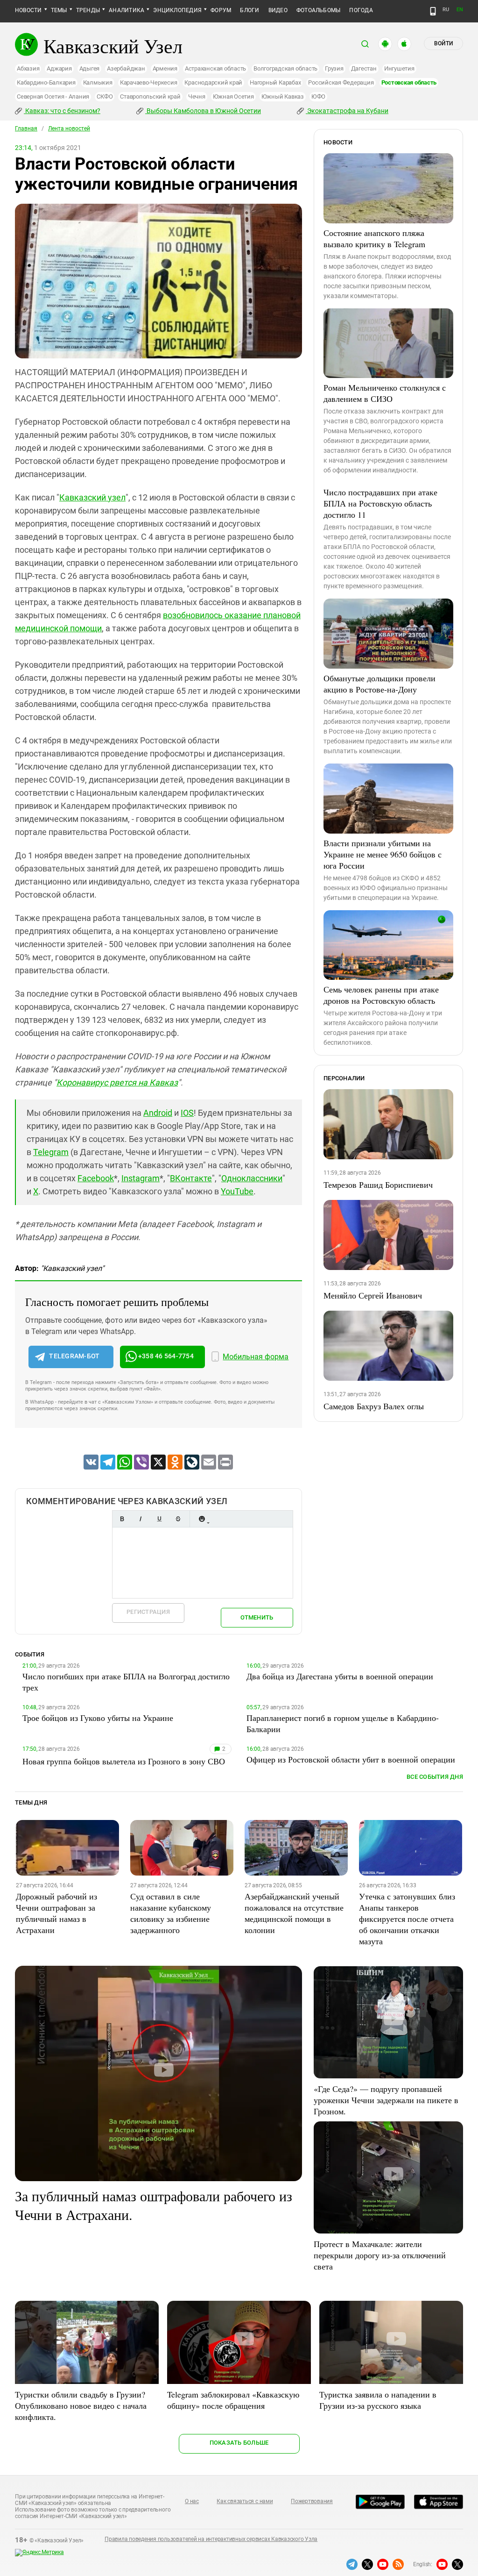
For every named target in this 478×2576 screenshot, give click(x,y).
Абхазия (28, 68)
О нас (192, 2501)
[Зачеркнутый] (178, 1519)
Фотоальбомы (319, 10)
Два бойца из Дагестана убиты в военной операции (340, 1676)
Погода (361, 10)
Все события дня (435, 1777)
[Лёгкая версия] (433, 11)
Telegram (51, 1152)
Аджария (59, 68)
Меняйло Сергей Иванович (373, 1295)
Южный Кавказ (283, 96)
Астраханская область (215, 68)
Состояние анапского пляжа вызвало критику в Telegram (374, 238)
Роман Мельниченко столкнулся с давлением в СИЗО (385, 393)
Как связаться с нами (245, 2501)
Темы (59, 10)
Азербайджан (126, 68)
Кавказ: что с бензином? (62, 111)
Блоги (250, 10)
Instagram (141, 1178)
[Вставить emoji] (202, 1519)
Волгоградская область (285, 68)
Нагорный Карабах (275, 82)
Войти (443, 43)
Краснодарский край (213, 82)
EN (460, 10)
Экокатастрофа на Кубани (347, 111)
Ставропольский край (150, 96)
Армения (165, 68)
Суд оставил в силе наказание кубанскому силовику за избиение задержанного (171, 1913)
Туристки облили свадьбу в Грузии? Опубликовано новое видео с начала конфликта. (81, 2405)
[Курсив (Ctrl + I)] (141, 1519)
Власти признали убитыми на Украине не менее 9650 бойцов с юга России (383, 854)
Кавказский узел (92, 497)
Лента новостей (69, 128)
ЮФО (318, 96)
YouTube (237, 1191)
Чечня (197, 96)
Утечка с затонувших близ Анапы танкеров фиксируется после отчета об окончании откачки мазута (407, 1919)
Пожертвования (312, 2501)
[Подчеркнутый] (159, 1519)
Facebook (96, 1178)
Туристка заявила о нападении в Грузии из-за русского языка (378, 2400)
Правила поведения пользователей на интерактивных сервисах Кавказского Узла (211, 2539)
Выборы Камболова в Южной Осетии (203, 111)
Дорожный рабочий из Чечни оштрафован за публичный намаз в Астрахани (56, 1913)
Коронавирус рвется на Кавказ (117, 1082)
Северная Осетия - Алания (53, 96)
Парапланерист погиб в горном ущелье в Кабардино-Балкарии (343, 1723)
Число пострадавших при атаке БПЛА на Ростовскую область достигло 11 (380, 503)
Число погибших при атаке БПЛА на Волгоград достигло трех (126, 1682)
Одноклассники (252, 1178)
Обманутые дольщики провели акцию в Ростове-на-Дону (380, 684)
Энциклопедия (177, 10)
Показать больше (239, 2443)
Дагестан (364, 68)
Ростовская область (409, 82)
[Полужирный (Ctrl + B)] (122, 1519)
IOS (187, 1113)
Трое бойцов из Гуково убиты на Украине (98, 1718)
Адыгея (90, 68)
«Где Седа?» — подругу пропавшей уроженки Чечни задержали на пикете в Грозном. (386, 2100)
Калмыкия (98, 82)
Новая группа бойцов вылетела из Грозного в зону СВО (124, 1761)
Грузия (334, 68)
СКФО (105, 96)
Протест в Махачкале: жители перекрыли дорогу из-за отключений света (380, 2255)
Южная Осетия (233, 96)
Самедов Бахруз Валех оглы (374, 1406)
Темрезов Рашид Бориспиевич (378, 1185)
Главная (26, 128)
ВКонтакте (191, 1178)
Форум (221, 10)
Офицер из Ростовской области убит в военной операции (351, 1759)
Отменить (257, 1617)
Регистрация (148, 1612)
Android (158, 1113)
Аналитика (127, 10)
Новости (28, 10)
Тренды (88, 10)
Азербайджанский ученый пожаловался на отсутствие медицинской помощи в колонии (294, 1913)
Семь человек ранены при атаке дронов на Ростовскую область (381, 995)
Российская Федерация (341, 82)
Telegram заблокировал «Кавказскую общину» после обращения (233, 2400)
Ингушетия (399, 68)
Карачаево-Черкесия (149, 82)
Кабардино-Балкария (46, 82)
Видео (278, 10)
